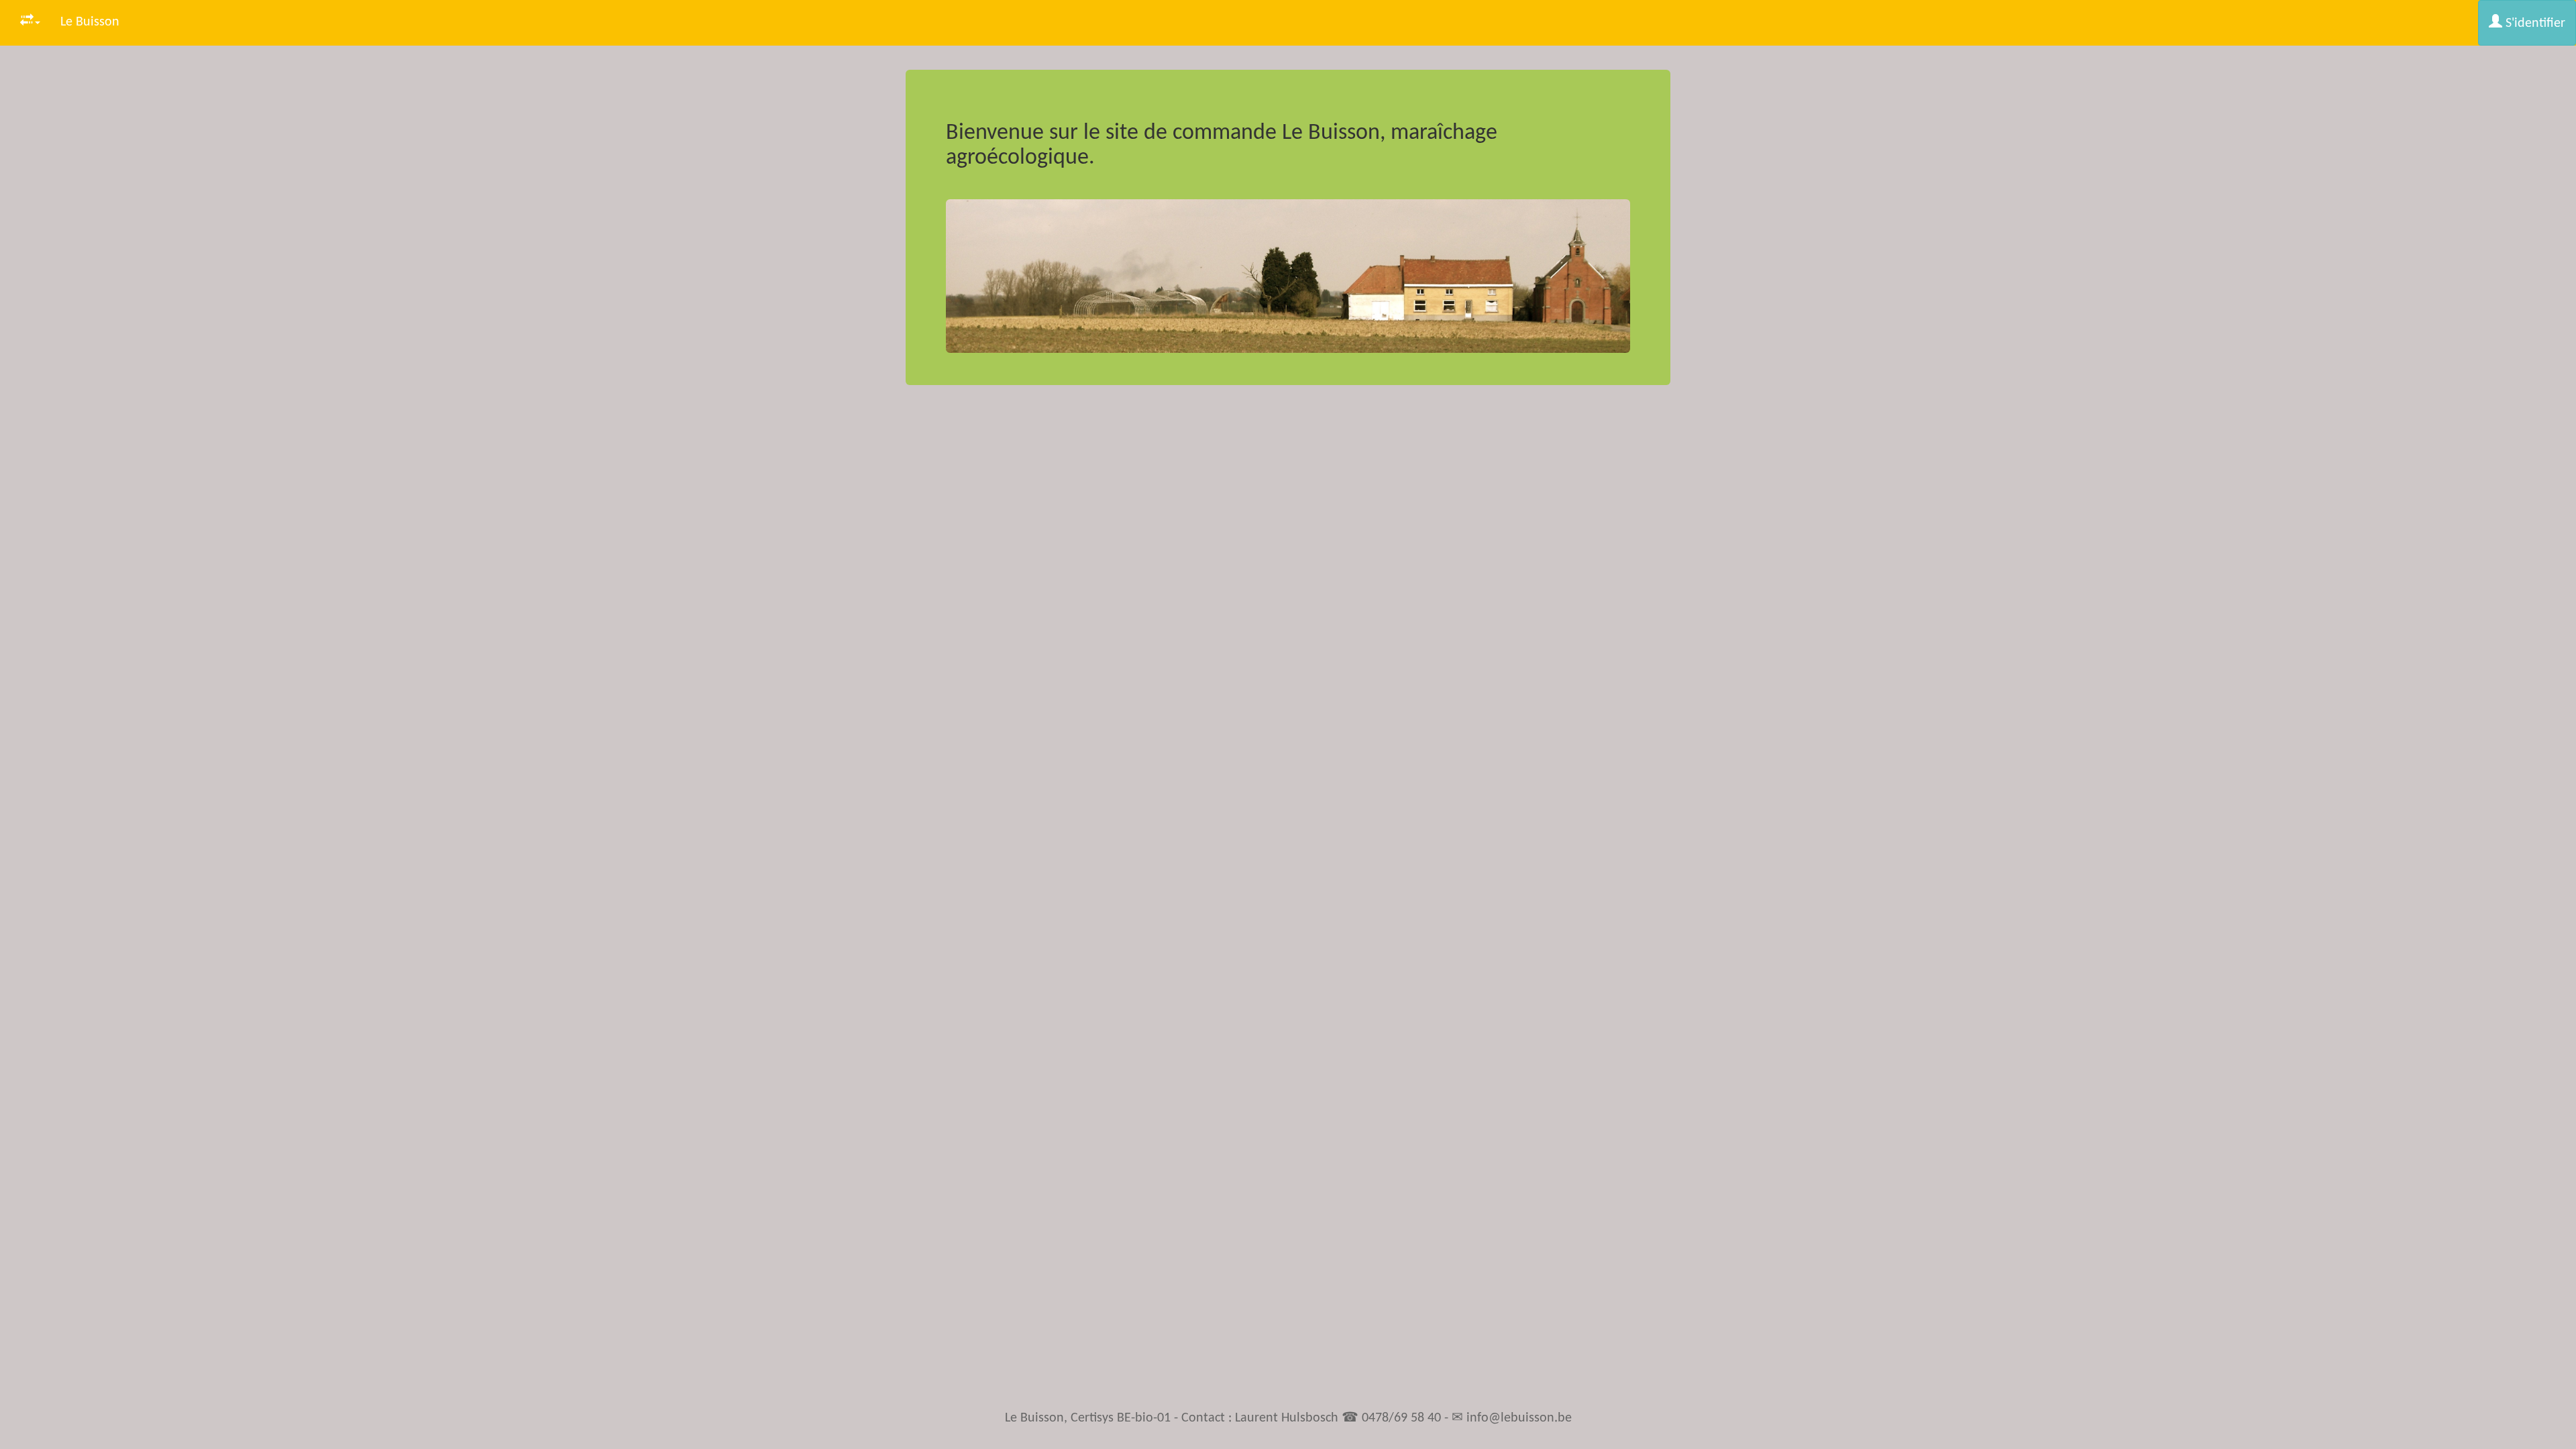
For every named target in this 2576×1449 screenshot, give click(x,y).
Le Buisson (90, 22)
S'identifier (2534, 23)
